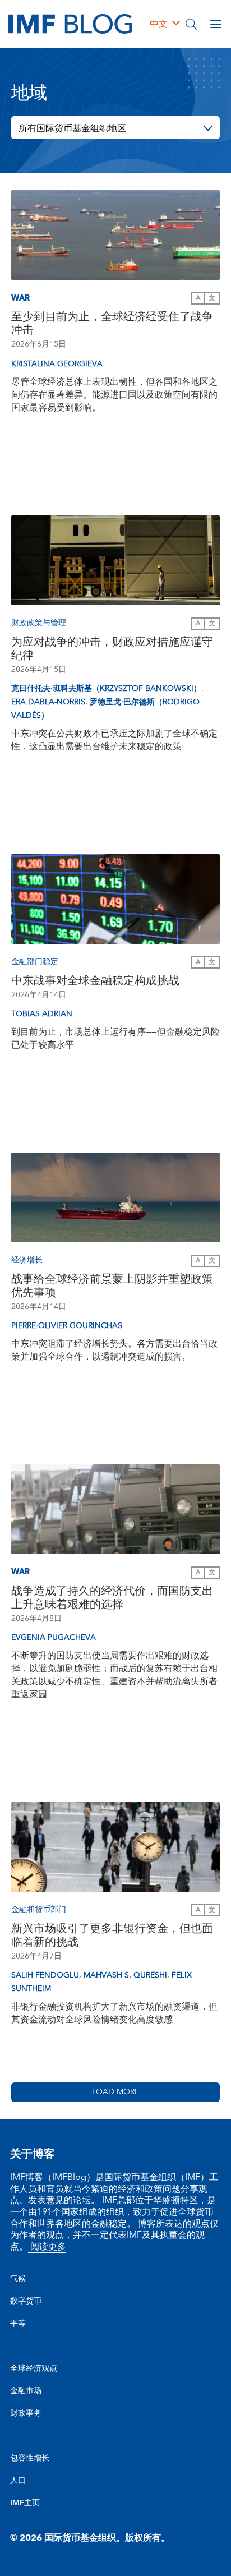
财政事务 (26, 2413)
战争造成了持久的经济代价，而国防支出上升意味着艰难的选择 (112, 1598)
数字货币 (26, 2301)
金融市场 (26, 2391)
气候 (18, 2279)
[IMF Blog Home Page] (70, 24)
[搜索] (191, 24)
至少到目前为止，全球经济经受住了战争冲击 (112, 324)
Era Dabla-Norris (48, 702)
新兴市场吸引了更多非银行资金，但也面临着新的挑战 (112, 1936)
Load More (115, 2092)
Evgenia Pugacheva (54, 1638)
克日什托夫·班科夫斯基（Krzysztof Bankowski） (106, 689)
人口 (18, 2481)
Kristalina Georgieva (57, 364)
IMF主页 (25, 2503)
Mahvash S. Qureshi (125, 1975)
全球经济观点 (34, 2368)
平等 (18, 2324)
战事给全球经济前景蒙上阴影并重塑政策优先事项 (112, 1286)
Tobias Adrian (42, 1014)
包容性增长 (30, 2458)
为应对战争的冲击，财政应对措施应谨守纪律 (112, 649)
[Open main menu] (216, 24)
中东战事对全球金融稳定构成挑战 (95, 981)
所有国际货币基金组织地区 (72, 128)
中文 (159, 24)
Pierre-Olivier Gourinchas (67, 1326)
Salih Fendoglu (45, 1975)
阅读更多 (47, 2247)
